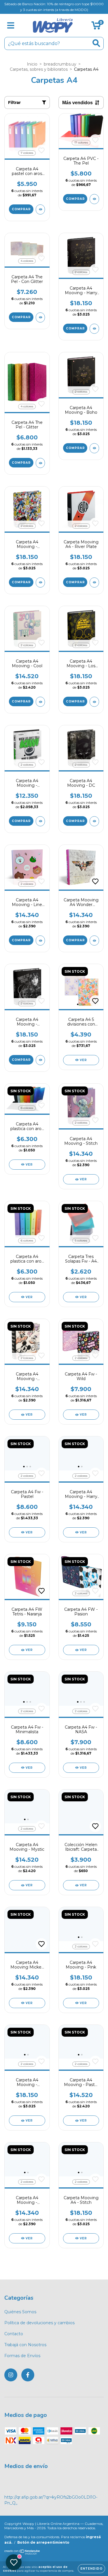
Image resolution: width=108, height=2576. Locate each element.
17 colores (81, 142)
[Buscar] (96, 43)
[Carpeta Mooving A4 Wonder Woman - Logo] (94, 941)
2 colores (81, 272)
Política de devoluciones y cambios (39, 2323)
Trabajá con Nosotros (25, 2345)
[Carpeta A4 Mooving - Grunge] (40, 821)
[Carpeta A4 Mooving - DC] (94, 821)
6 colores (27, 1241)
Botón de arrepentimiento (43, 2542)
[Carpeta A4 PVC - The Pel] (94, 199)
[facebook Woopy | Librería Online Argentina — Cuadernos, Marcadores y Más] (28, 2375)
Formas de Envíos (22, 2356)
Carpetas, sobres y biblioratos (39, 69)
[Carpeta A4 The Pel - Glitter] (40, 463)
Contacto (14, 2334)
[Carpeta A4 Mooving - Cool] (40, 702)
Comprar (21, 209)
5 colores (81, 1241)
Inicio (32, 64)
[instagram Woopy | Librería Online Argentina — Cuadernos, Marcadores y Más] (11, 2375)
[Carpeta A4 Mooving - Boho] (94, 448)
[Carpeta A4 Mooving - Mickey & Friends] (40, 583)
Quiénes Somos (20, 2312)
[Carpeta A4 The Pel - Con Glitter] (40, 317)
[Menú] (11, 26)
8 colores (27, 1108)
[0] (96, 27)
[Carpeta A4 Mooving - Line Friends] (40, 941)
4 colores (27, 261)
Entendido (91, 2569)
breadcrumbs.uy (60, 64)
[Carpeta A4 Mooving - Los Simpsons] (94, 702)
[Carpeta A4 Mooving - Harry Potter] (94, 329)
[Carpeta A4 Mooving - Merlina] (40, 1060)
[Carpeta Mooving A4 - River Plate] (94, 583)
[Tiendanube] (22, 2553)
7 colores (27, 153)
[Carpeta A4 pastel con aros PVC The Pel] (40, 209)
